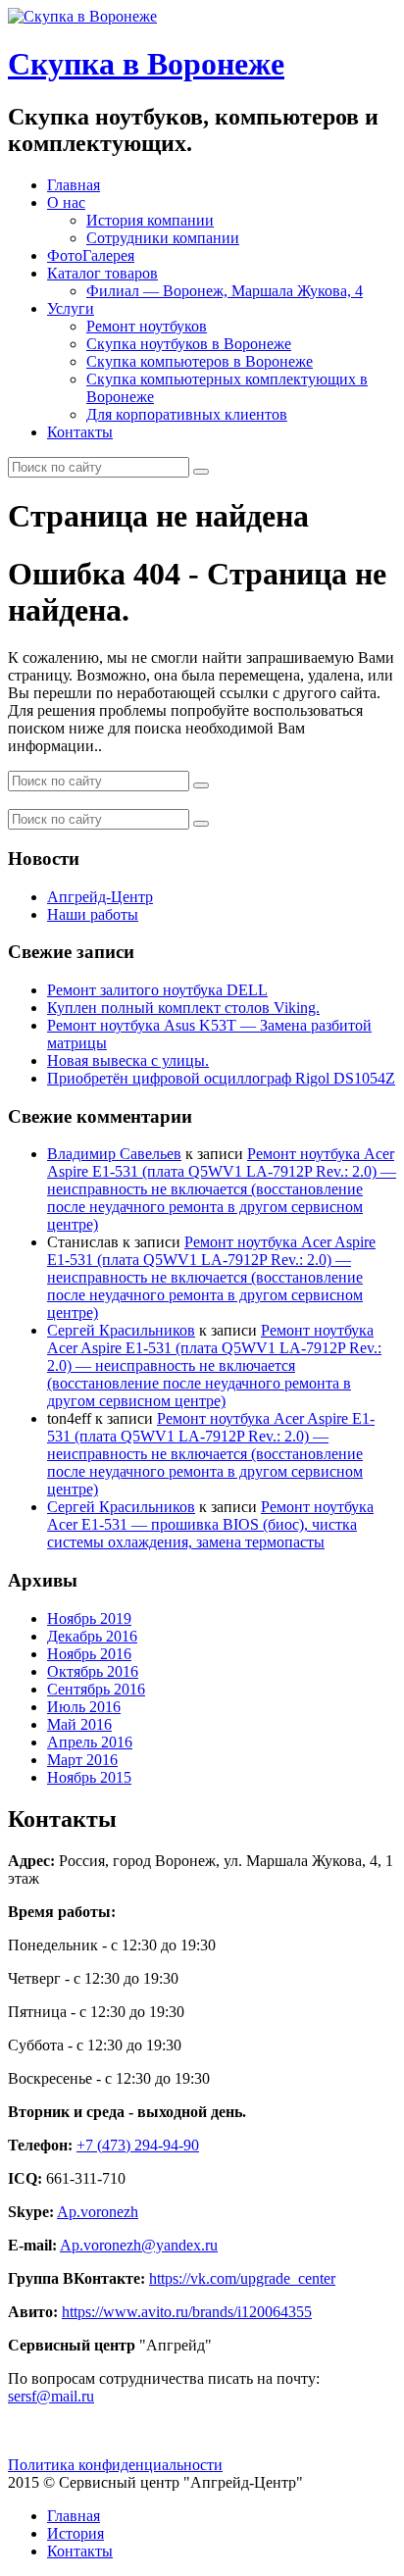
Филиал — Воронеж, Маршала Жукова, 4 (225, 291)
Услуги (71, 308)
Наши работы (93, 914)
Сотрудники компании (163, 238)
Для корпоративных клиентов (187, 414)
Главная (74, 185)
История (76, 2533)
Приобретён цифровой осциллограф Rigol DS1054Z (221, 1078)
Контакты (80, 432)
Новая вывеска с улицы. (128, 1061)
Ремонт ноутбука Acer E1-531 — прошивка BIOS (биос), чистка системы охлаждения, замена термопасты (210, 1524)
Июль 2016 (84, 1707)
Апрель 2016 (90, 1742)
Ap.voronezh (98, 2212)
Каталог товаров (102, 273)
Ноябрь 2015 (89, 1777)
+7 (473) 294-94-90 (138, 2145)
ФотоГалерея (91, 255)
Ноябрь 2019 (89, 1618)
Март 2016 (82, 1760)
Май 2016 (79, 1724)
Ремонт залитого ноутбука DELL (157, 990)
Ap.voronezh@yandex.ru (139, 2245)
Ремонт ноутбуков (147, 326)
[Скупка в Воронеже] (82, 16)
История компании (150, 220)
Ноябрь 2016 (89, 1654)
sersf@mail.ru (51, 2396)
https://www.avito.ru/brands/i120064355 (187, 2312)
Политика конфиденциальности (115, 2465)
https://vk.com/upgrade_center (242, 2278)
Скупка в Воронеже (146, 64)
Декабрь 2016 (92, 1636)
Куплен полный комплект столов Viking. (183, 1008)
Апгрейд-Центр (100, 897)
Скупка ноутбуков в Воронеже (189, 344)
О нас (66, 202)
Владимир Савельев (114, 1154)
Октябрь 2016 (93, 1671)
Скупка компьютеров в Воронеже (200, 361)
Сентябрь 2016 (96, 1689)
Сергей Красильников (121, 1330)
